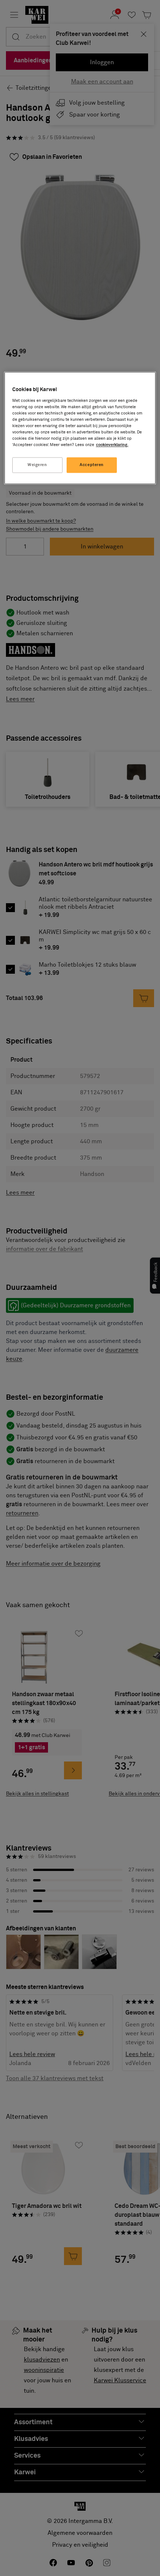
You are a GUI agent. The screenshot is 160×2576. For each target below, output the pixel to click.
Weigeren (37, 465)
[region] (80, 428)
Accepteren (92, 465)
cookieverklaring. (112, 445)
